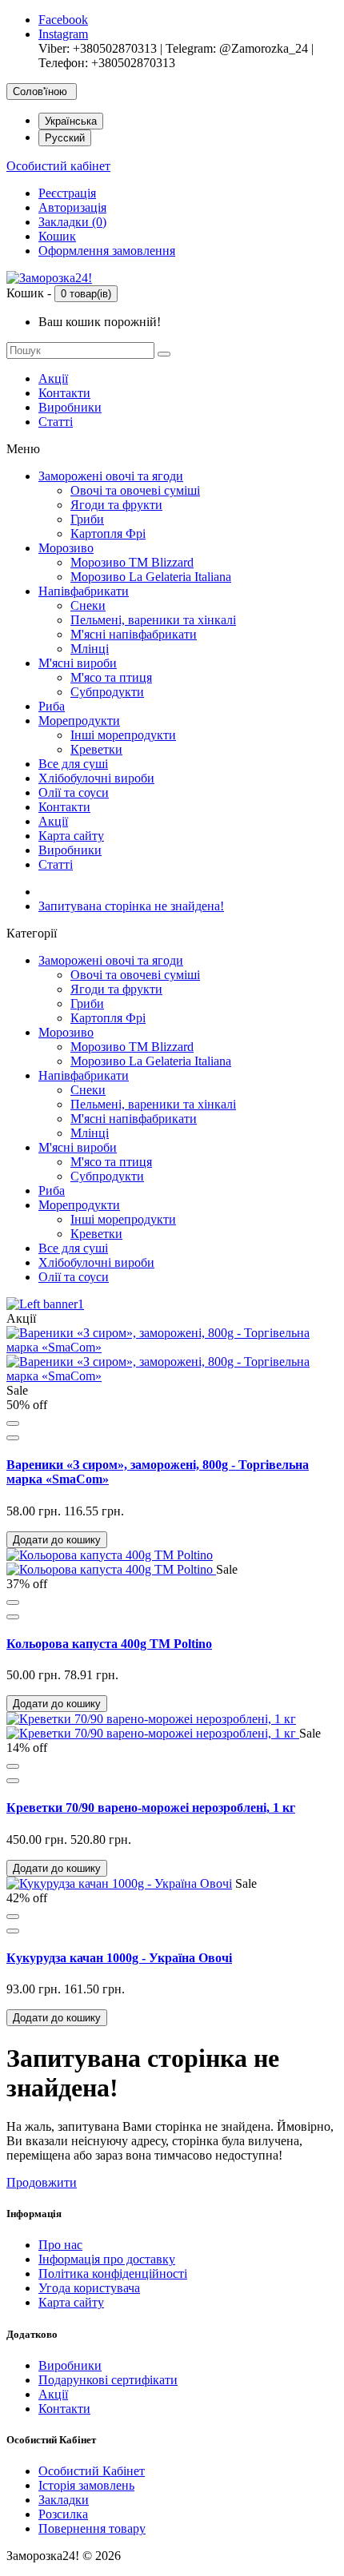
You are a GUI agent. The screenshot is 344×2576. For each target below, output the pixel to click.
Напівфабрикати (84, 591)
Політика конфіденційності (113, 2273)
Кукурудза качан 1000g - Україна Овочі (119, 1958)
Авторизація (72, 207)
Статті (56, 422)
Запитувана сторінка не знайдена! (131, 906)
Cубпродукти (107, 692)
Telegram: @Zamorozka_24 (237, 48)
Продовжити (42, 2182)
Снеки (88, 605)
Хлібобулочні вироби (96, 778)
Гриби (87, 519)
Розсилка (63, 2514)
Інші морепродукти (123, 735)
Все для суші (73, 764)
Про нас (60, 2245)
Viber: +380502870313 (98, 48)
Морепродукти (79, 721)
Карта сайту (71, 836)
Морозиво (66, 548)
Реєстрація (67, 193)
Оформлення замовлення (107, 251)
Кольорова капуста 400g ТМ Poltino (109, 1644)
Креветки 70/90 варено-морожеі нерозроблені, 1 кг (151, 1808)
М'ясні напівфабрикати (134, 634)
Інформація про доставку (107, 2259)
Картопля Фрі (108, 534)
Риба (52, 706)
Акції (53, 378)
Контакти (64, 393)
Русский (65, 138)
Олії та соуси (74, 792)
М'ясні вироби (78, 663)
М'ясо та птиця (111, 677)
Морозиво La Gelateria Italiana (151, 577)
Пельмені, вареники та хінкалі (153, 620)
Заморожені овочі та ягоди (111, 476)
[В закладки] (13, 1423)
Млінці (90, 649)
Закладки (64, 2500)
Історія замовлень (86, 2485)
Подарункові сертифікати (108, 2380)
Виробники (70, 407)
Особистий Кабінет (92, 2471)
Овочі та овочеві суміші (135, 490)
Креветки (96, 749)
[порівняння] (13, 1438)
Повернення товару (92, 2528)
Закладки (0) (72, 222)
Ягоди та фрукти (116, 505)
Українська (71, 121)
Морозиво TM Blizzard (132, 562)
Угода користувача (89, 2288)
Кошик (57, 236)
